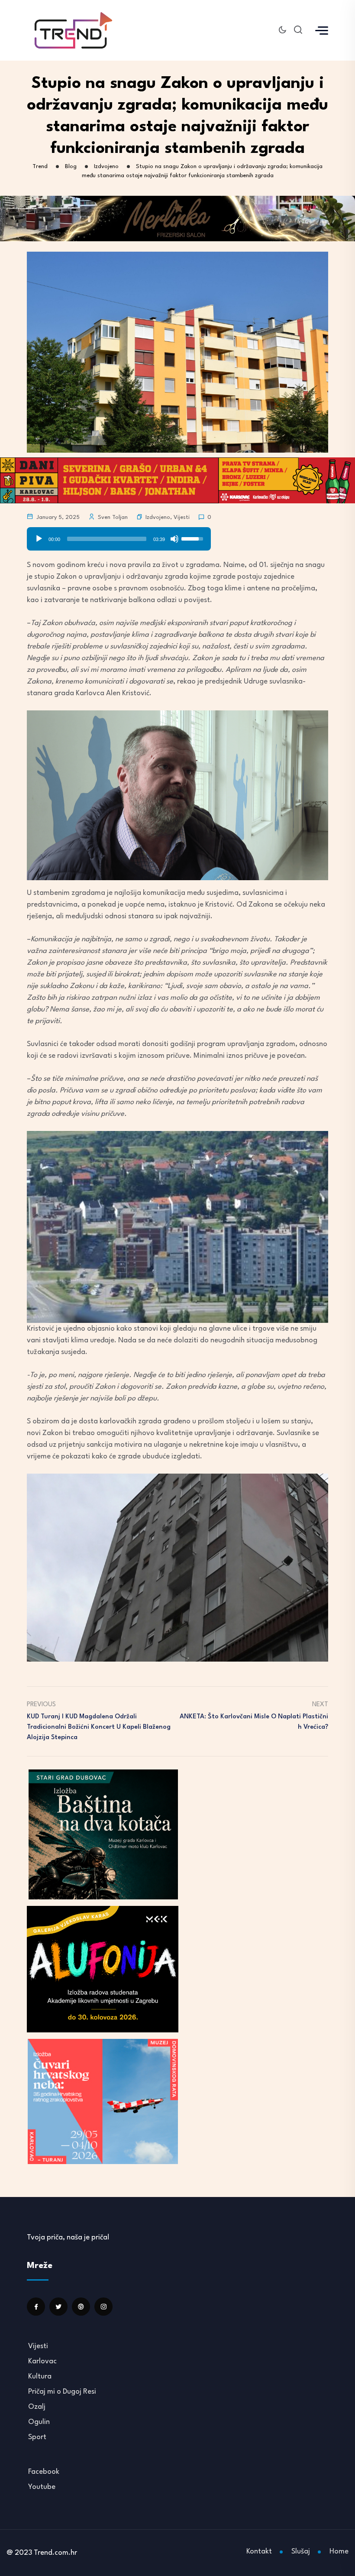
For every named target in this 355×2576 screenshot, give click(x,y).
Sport (37, 2437)
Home (339, 2552)
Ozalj (37, 2407)
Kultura (40, 2377)
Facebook (44, 2472)
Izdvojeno (158, 517)
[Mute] (174, 539)
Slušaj (301, 2552)
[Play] (39, 539)
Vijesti (182, 517)
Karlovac (42, 2361)
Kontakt (259, 2552)
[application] (119, 536)
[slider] (107, 539)
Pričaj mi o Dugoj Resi (62, 2392)
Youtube (42, 2487)
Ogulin (39, 2422)
